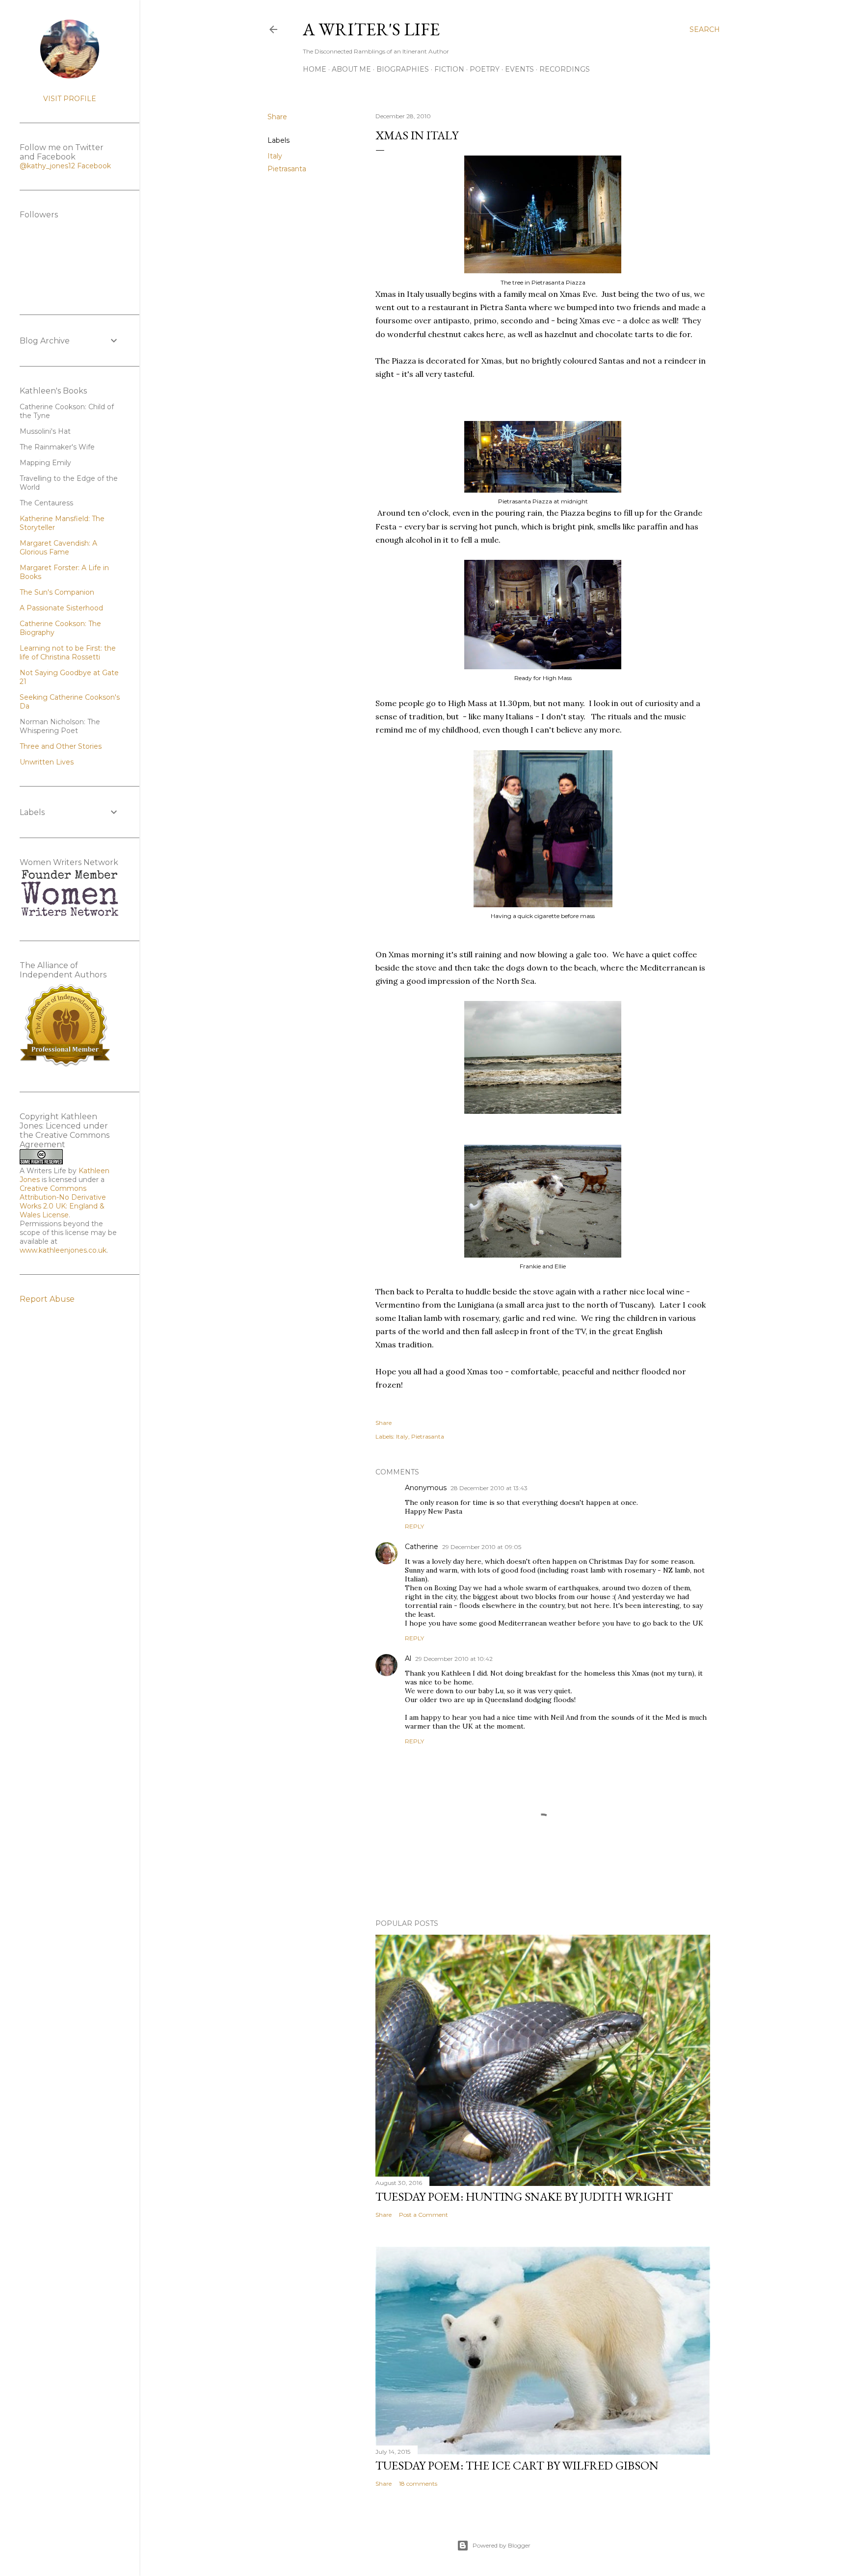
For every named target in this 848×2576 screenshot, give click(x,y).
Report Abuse (47, 1299)
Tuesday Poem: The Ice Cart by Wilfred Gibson (517, 2465)
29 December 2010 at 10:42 (454, 1659)
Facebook (94, 166)
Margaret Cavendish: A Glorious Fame (58, 548)
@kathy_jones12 (47, 166)
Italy (275, 156)
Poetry (485, 69)
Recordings (565, 69)
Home (315, 69)
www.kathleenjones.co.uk (63, 1250)
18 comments (418, 2484)
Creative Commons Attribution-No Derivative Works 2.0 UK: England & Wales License (63, 1202)
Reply (414, 1526)
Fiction (449, 69)
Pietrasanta (287, 169)
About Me (351, 69)
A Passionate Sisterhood (61, 608)
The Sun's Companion (57, 592)
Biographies (403, 69)
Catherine (422, 1547)
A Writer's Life (371, 29)
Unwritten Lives (47, 762)
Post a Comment (424, 2215)
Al (408, 1658)
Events (519, 69)
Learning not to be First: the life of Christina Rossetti (68, 653)
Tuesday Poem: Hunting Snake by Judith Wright (524, 2196)
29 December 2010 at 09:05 (482, 1547)
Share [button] (277, 117)
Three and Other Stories (61, 746)
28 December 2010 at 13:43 (489, 1488)
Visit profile (70, 99)
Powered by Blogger (502, 2545)
